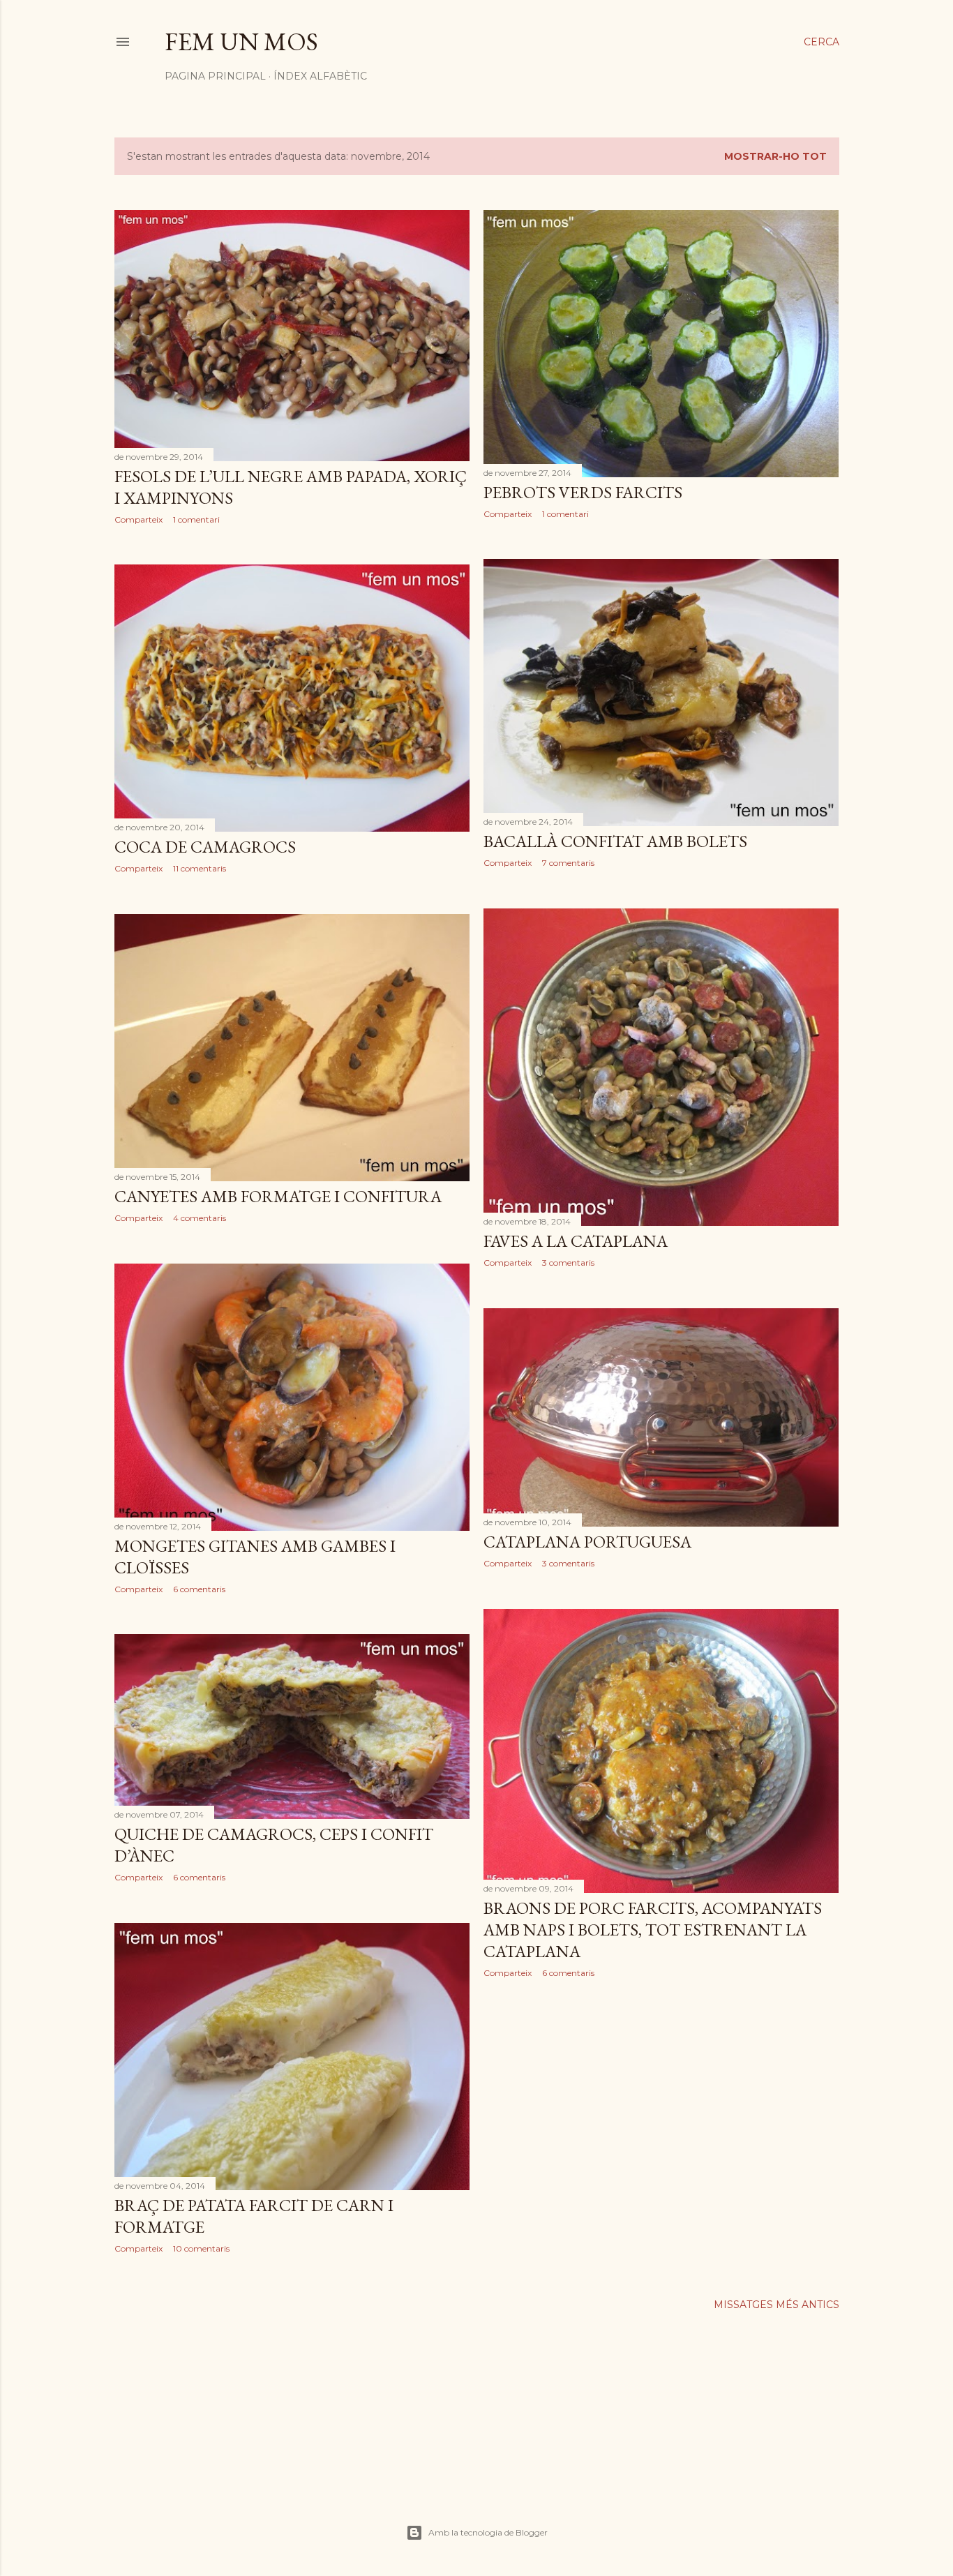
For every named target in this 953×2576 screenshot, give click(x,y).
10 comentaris (201, 2248)
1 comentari (196, 519)
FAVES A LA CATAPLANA (576, 1241)
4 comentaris (200, 1218)
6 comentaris (199, 1589)
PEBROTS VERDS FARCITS (583, 492)
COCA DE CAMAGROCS (205, 847)
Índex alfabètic (320, 76)
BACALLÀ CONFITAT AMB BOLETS (615, 841)
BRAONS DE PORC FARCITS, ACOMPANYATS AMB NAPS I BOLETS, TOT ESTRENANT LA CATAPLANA (653, 1930)
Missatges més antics (776, 2305)
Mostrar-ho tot (775, 156)
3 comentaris (568, 1263)
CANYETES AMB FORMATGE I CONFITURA (278, 1196)
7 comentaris (568, 863)
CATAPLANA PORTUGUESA (587, 1542)
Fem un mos (241, 42)
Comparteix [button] (138, 519)
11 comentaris (200, 868)
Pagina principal (215, 76)
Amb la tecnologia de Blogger (488, 2532)
